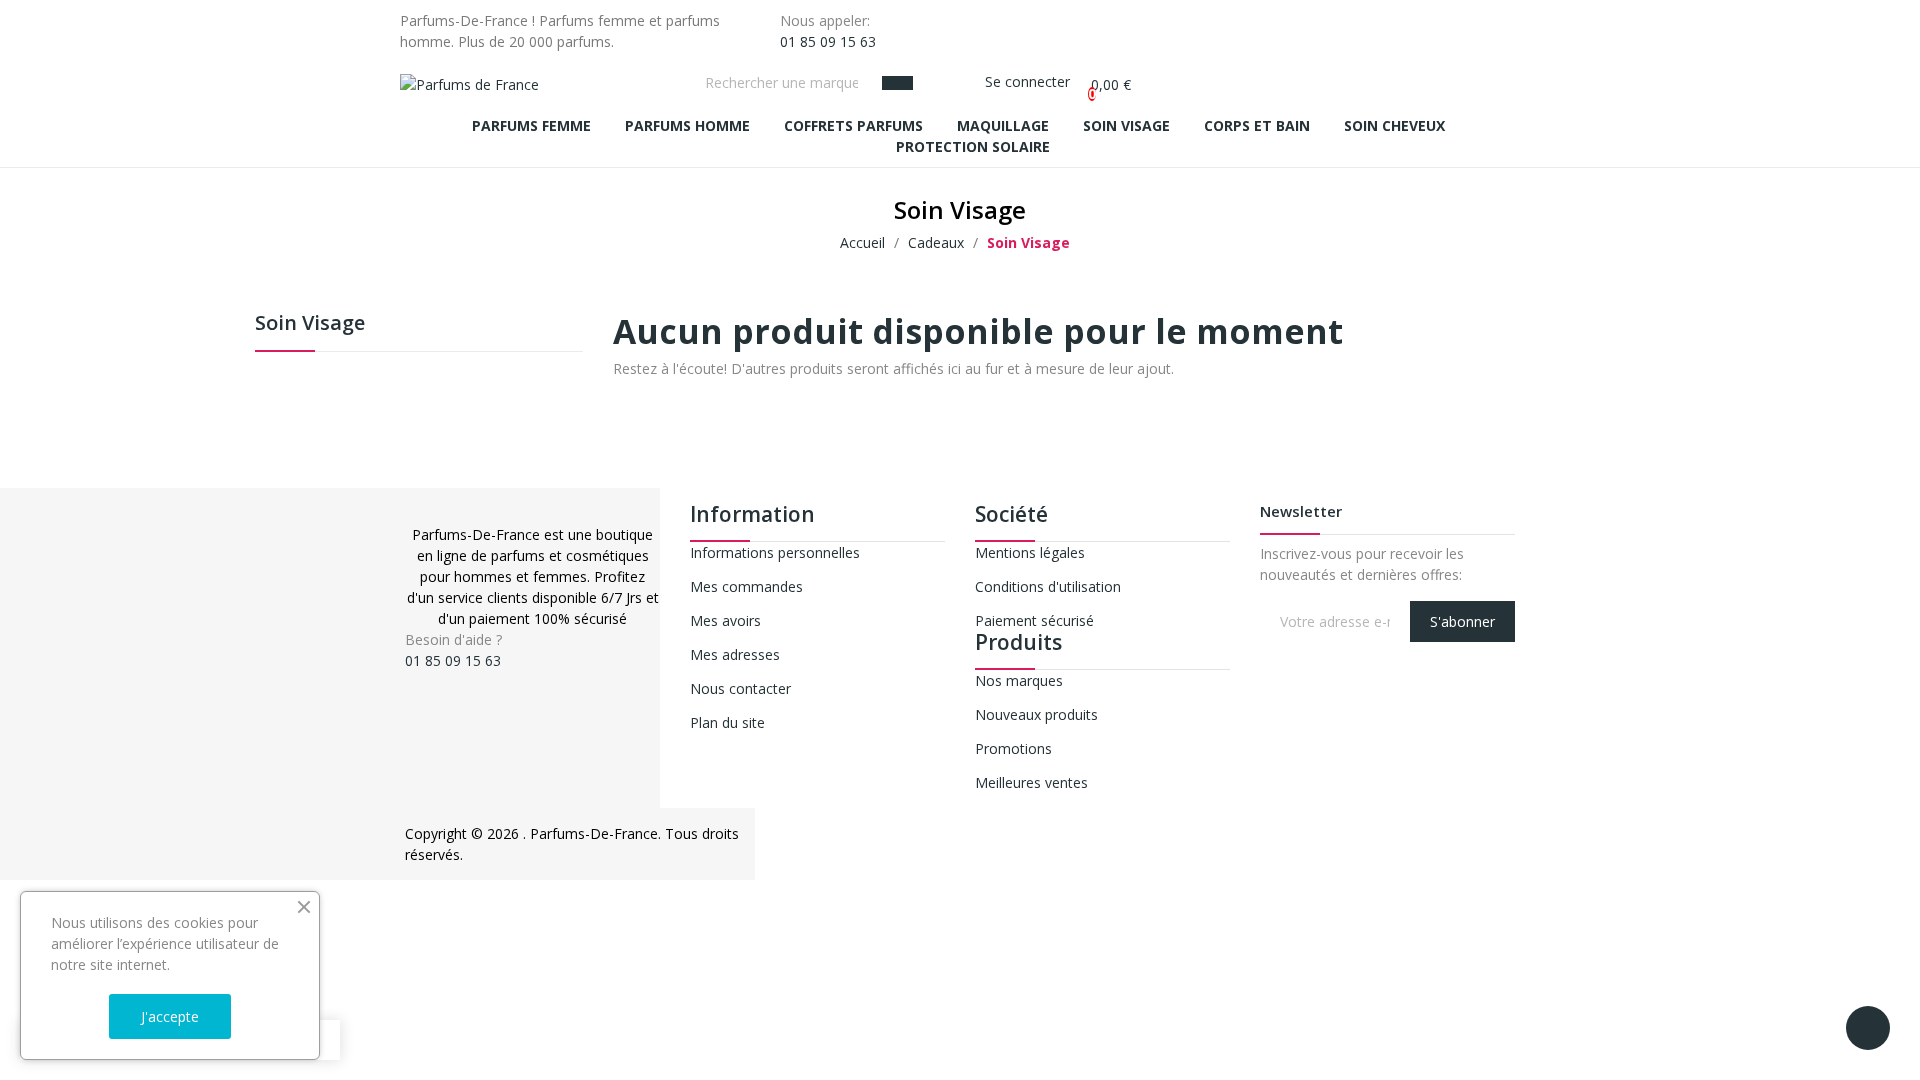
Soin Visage (310, 324)
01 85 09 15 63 (828, 41)
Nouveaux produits (1036, 714)
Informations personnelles (775, 552)
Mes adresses (735, 654)
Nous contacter (740, 688)
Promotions (1013, 748)
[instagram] (431, 678)
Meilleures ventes (1031, 782)
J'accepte (170, 1016)
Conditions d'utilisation (1048, 586)
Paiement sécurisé (1034, 620)
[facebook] (410, 678)
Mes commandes (746, 586)
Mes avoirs (725, 620)
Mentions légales (1030, 552)
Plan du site (727, 722)
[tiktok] (452, 678)
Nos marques (1019, 680)
